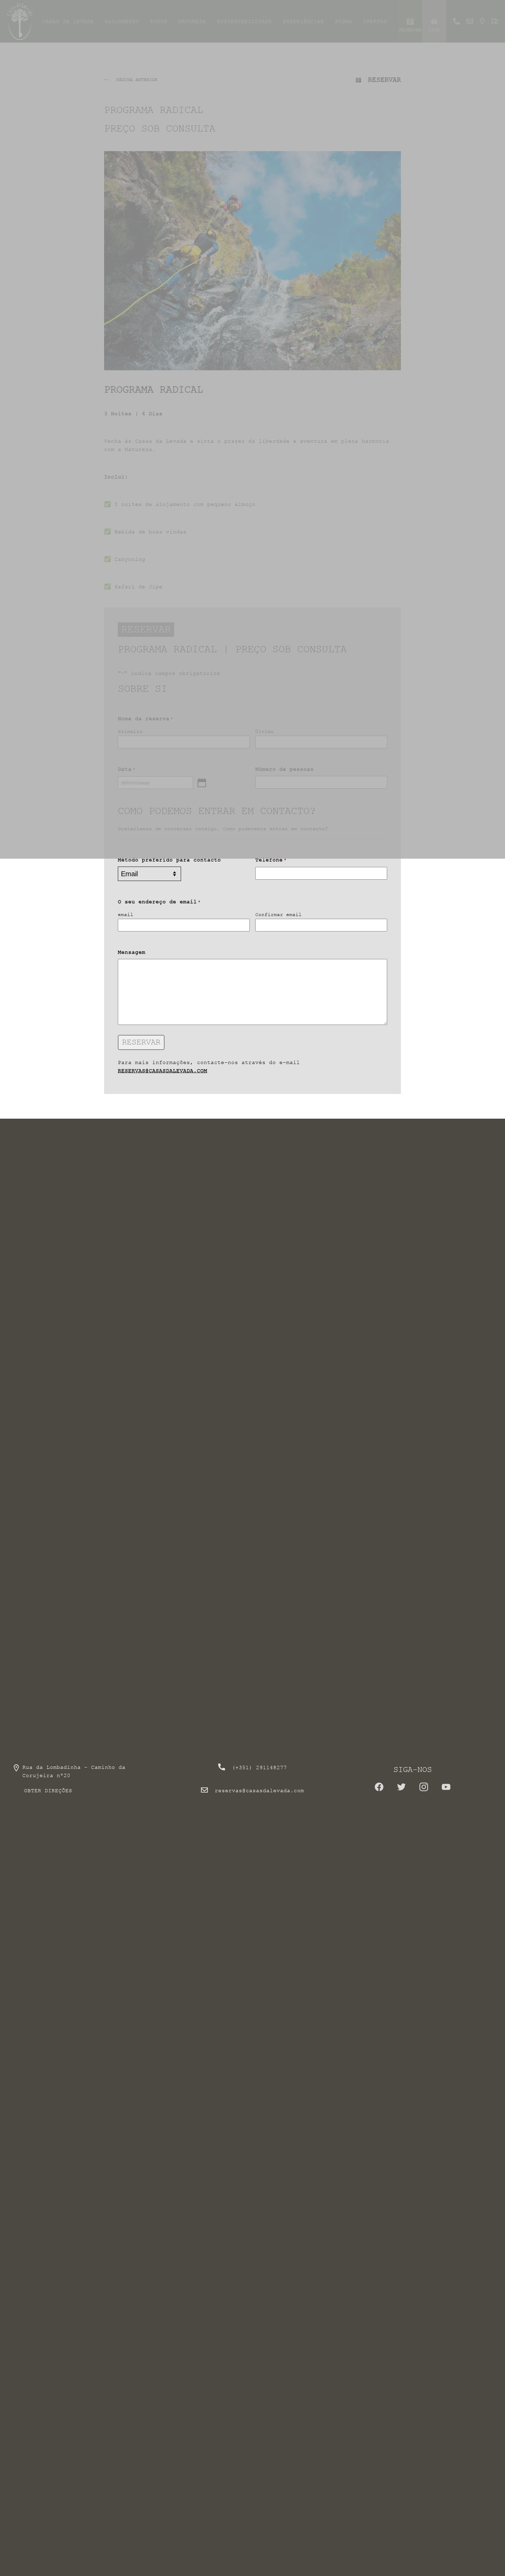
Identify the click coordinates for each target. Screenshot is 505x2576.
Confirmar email (278, 914)
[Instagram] (424, 1789)
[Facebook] (379, 1789)
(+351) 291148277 (259, 1767)
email (126, 914)
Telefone (271, 860)
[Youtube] (446, 1789)
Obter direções (48, 1790)
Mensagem (132, 952)
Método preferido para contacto (169, 860)
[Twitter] (401, 1789)
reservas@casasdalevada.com (162, 1071)
